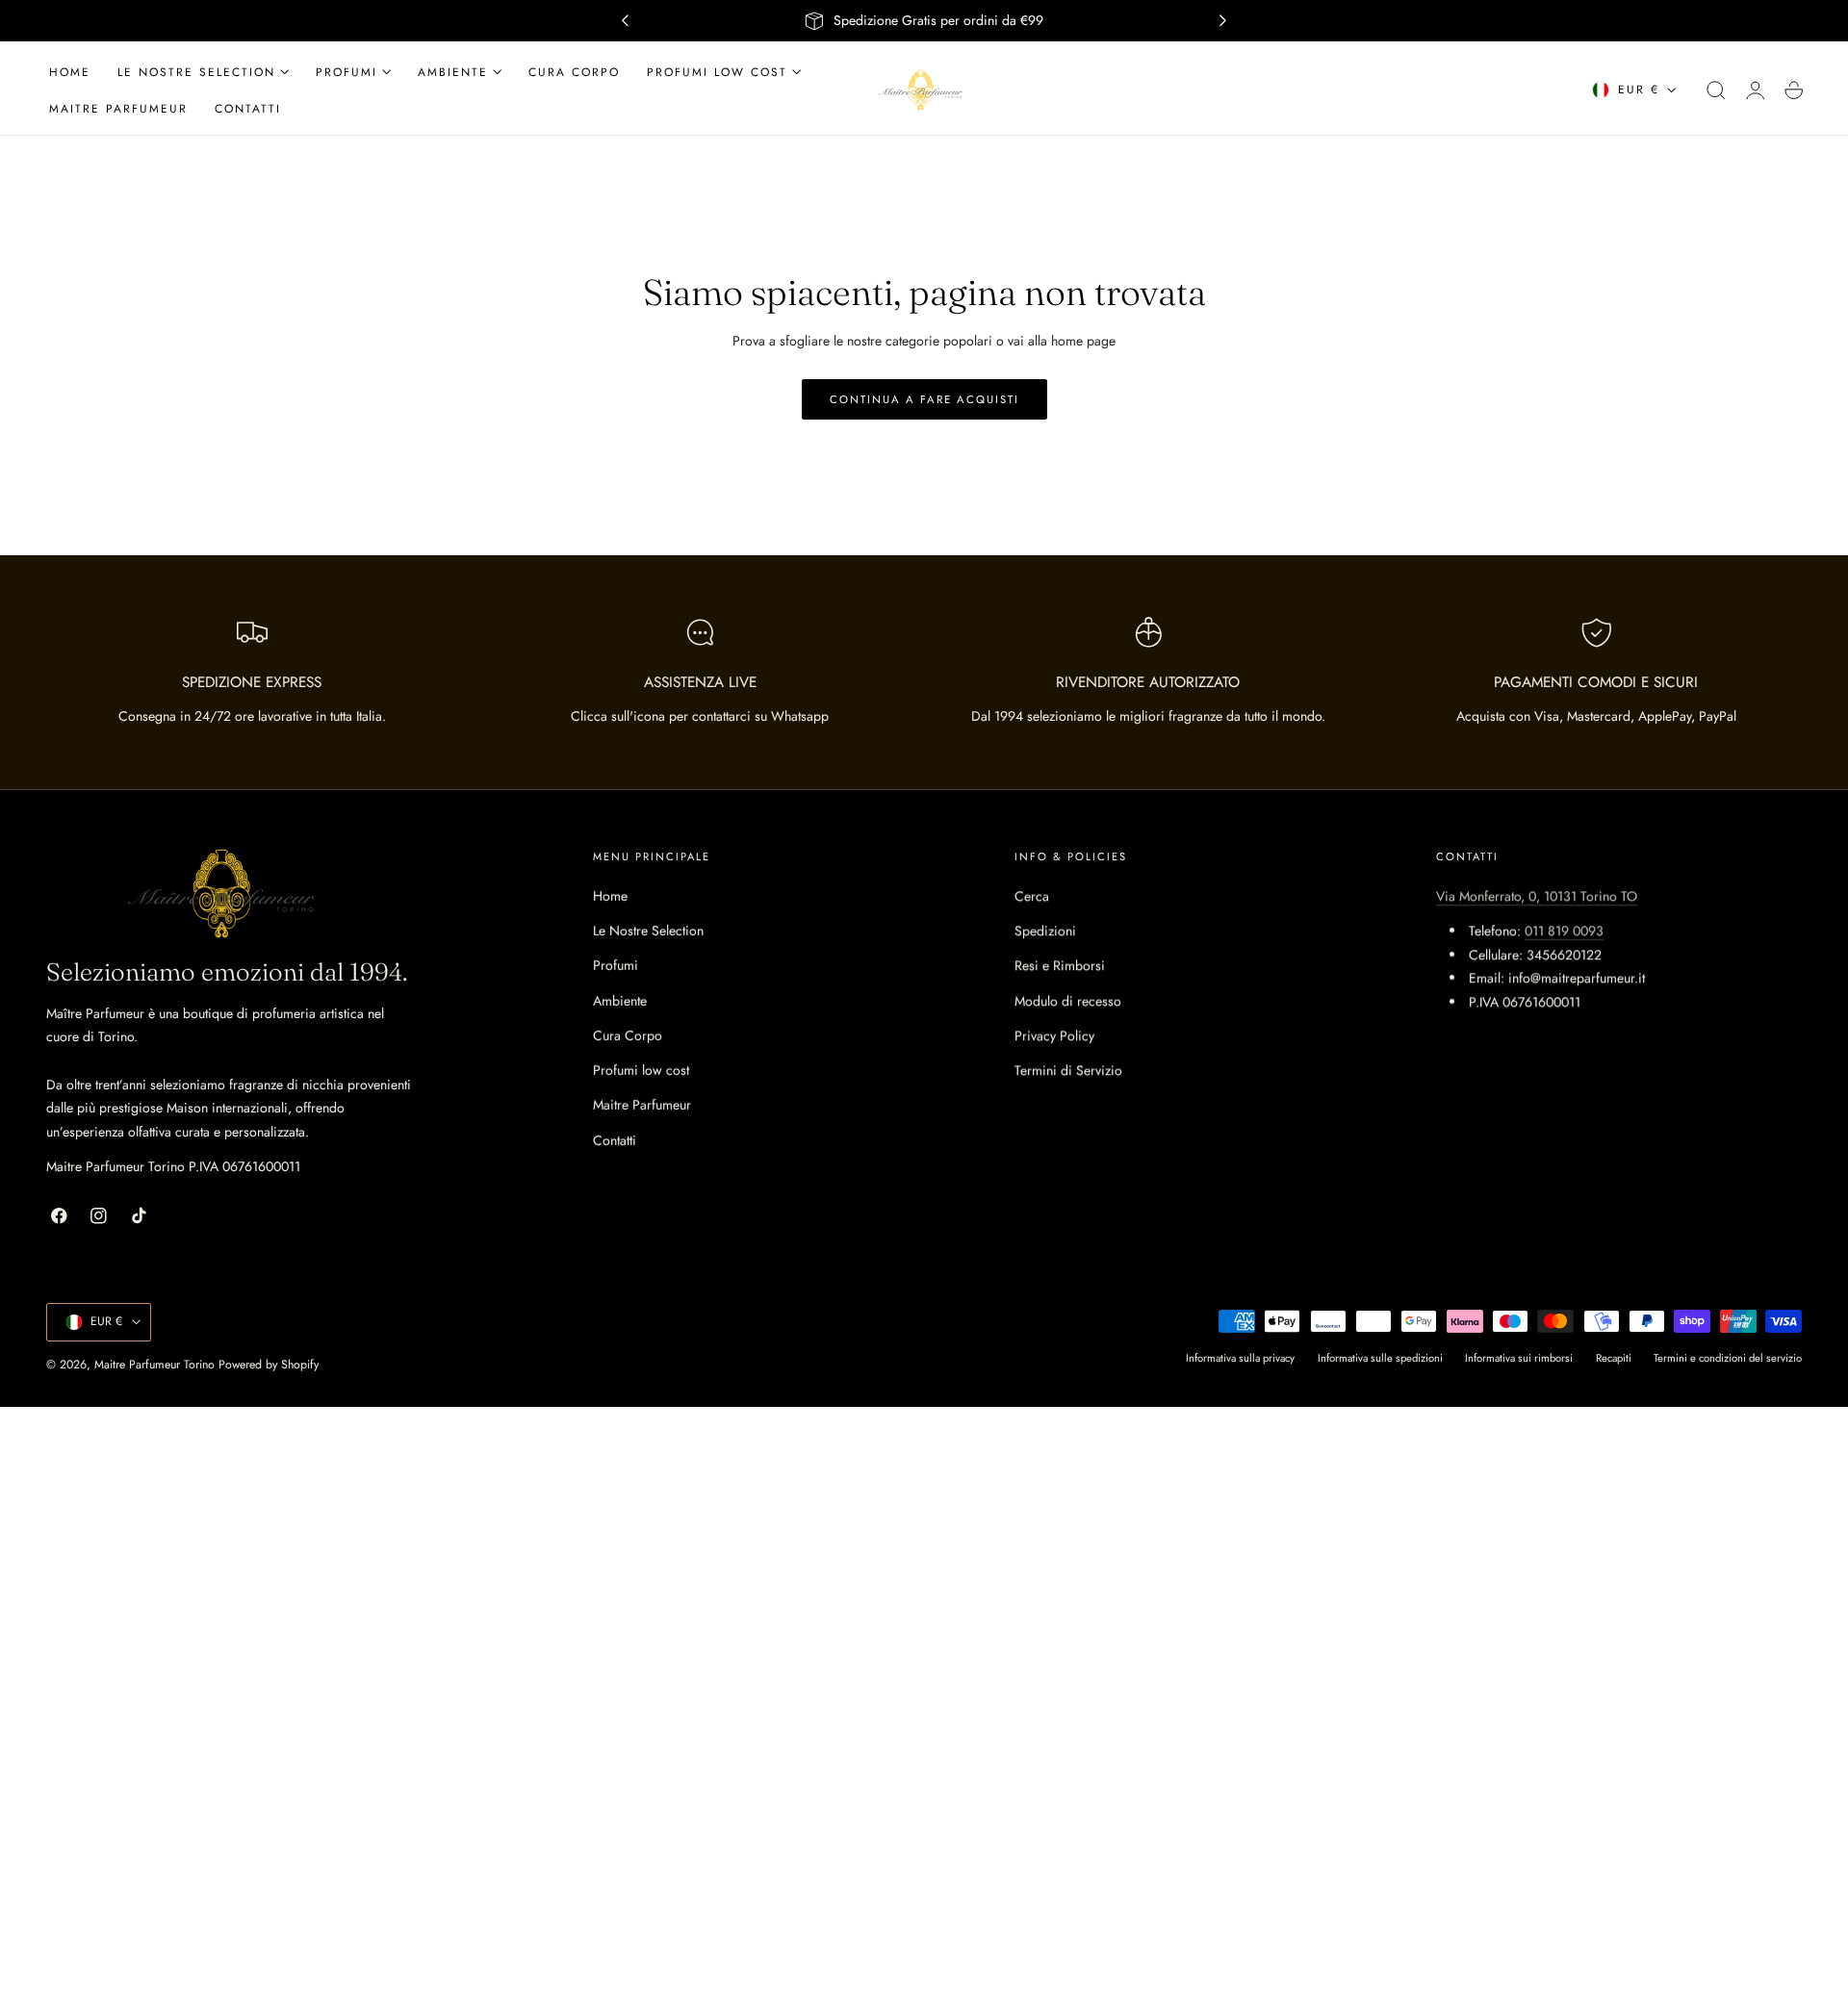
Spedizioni (1045, 931)
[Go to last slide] (625, 21)
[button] (1716, 90)
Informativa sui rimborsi (1519, 1359)
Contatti (615, 1140)
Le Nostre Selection (648, 931)
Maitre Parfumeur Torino (154, 1365)
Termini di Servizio (1068, 1070)
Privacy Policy (1054, 1035)
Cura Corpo (628, 1035)
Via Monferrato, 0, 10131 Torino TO (1537, 896)
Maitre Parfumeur (642, 1106)
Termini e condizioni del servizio (1728, 1359)
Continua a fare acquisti (924, 399)
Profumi (616, 966)
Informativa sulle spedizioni (1380, 1359)
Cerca (1032, 896)
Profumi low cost (641, 1070)
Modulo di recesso (1068, 1001)
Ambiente (620, 1001)
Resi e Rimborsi (1060, 966)
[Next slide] (1223, 21)
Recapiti (1614, 1359)
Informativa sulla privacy (1240, 1359)
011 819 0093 (1564, 931)
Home (610, 896)
